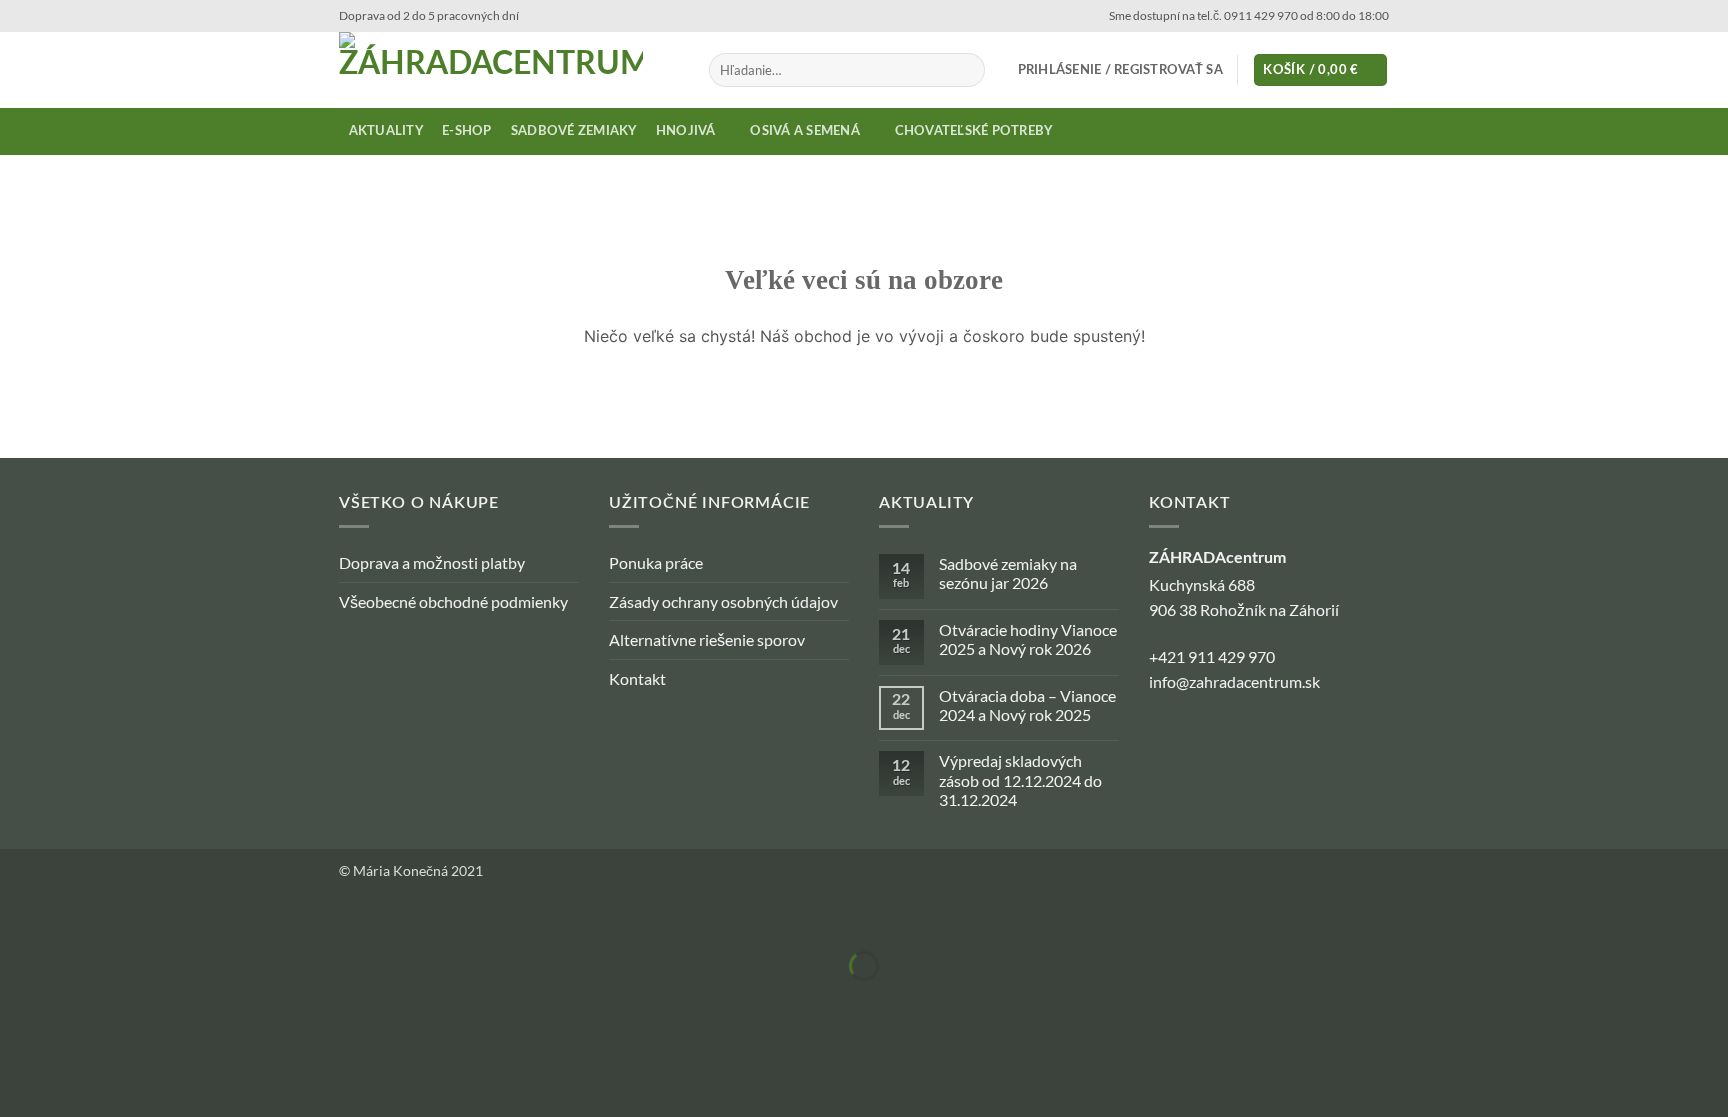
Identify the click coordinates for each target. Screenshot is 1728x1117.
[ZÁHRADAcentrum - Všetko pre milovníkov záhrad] (509, 70)
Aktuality (386, 131)
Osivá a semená (805, 131)
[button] (1120, 70)
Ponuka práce (656, 562)
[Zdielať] (134, 916)
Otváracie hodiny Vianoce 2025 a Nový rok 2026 (1028, 639)
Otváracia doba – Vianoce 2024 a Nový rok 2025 (1027, 705)
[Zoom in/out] (19, 916)
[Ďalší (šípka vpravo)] (77, 1000)
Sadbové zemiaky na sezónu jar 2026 (1008, 573)
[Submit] (966, 70)
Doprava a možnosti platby (432, 562)
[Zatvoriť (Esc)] (192, 916)
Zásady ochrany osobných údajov (723, 601)
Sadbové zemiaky (574, 131)
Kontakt (637, 678)
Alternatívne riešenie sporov (707, 639)
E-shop (467, 131)
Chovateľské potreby (974, 131)
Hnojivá (686, 131)
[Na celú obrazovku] (77, 916)
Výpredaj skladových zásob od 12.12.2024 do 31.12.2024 (1020, 779)
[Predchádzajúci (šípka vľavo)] (19, 1000)
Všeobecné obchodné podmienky (453, 601)
